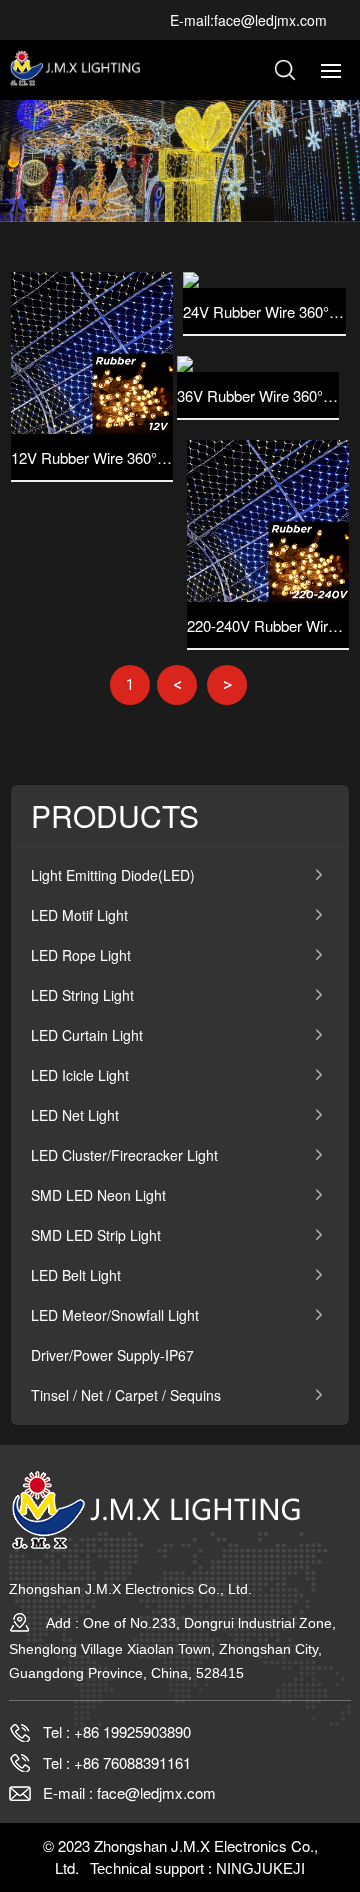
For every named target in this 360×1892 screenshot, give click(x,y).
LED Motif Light (79, 915)
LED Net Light (75, 1115)
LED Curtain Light (87, 1035)
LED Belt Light (76, 1275)
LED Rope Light (81, 955)
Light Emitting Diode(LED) (113, 875)
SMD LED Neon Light (98, 1195)
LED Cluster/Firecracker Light (124, 1155)
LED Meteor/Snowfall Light (115, 1315)
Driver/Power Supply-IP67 (112, 1355)
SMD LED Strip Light (96, 1235)
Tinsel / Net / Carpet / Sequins (126, 1395)
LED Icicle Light (80, 1075)
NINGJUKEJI (260, 1868)
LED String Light (82, 995)
